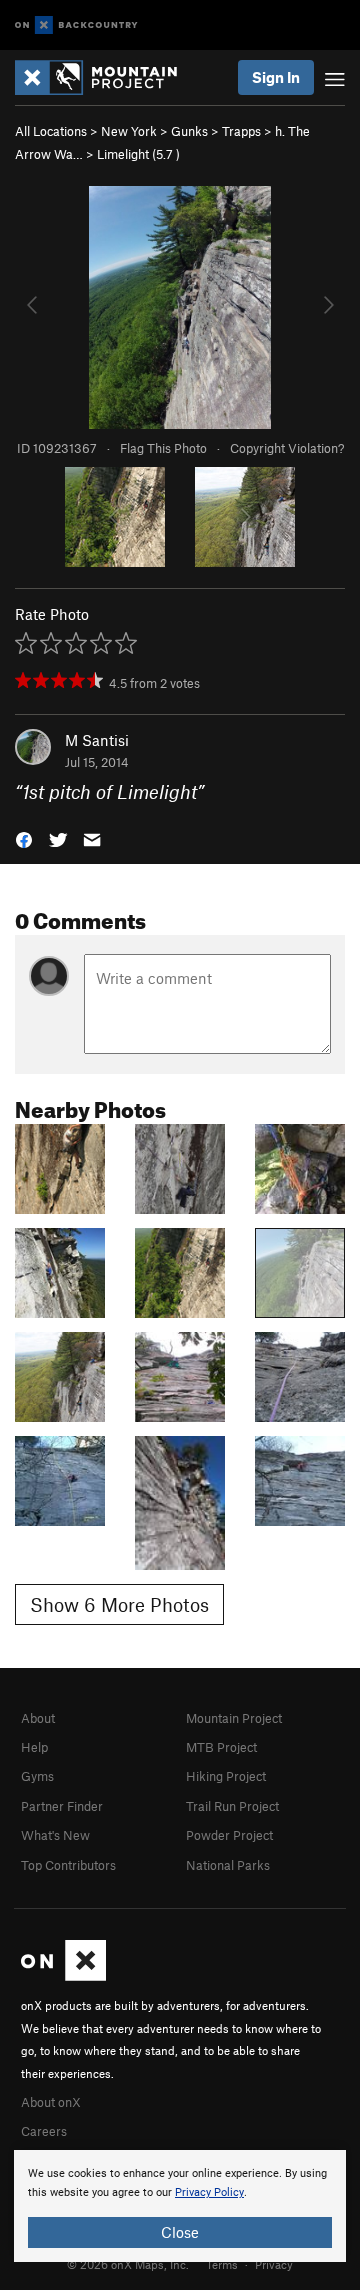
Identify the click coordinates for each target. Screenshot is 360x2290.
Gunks (189, 131)
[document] (180, 2206)
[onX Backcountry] (76, 25)
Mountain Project (234, 1718)
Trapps (241, 131)
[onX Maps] (63, 1976)
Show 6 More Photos (119, 1604)
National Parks (228, 1865)
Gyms (37, 1776)
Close (180, 2232)
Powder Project (229, 1835)
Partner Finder (62, 1806)
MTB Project (221, 1747)
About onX (51, 2102)
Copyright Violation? (287, 448)
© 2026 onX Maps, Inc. (128, 2264)
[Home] (106, 77)
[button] (24, 838)
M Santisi (97, 740)
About (38, 1718)
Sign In (276, 77)
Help (34, 1747)
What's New (55, 1835)
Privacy (274, 2264)
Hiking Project (226, 1776)
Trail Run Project (232, 1806)
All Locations (51, 131)
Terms (222, 2264)
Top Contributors (68, 1865)
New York (129, 131)
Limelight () (138, 154)
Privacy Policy (209, 2192)
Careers (44, 2131)
